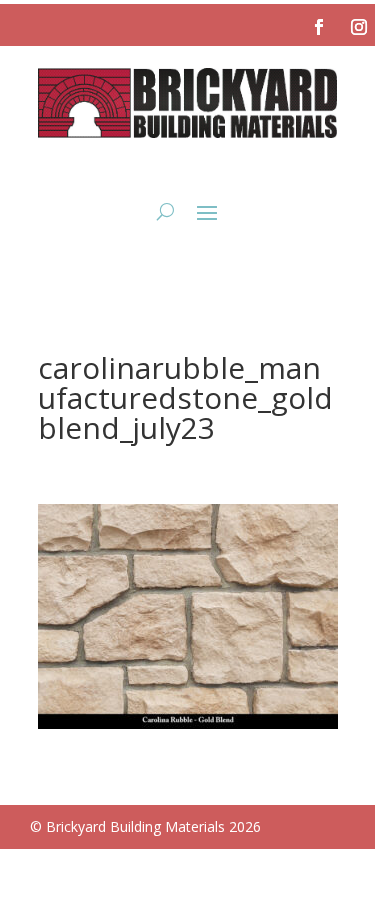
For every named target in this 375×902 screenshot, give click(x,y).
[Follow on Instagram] (359, 27)
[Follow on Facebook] (319, 27)
